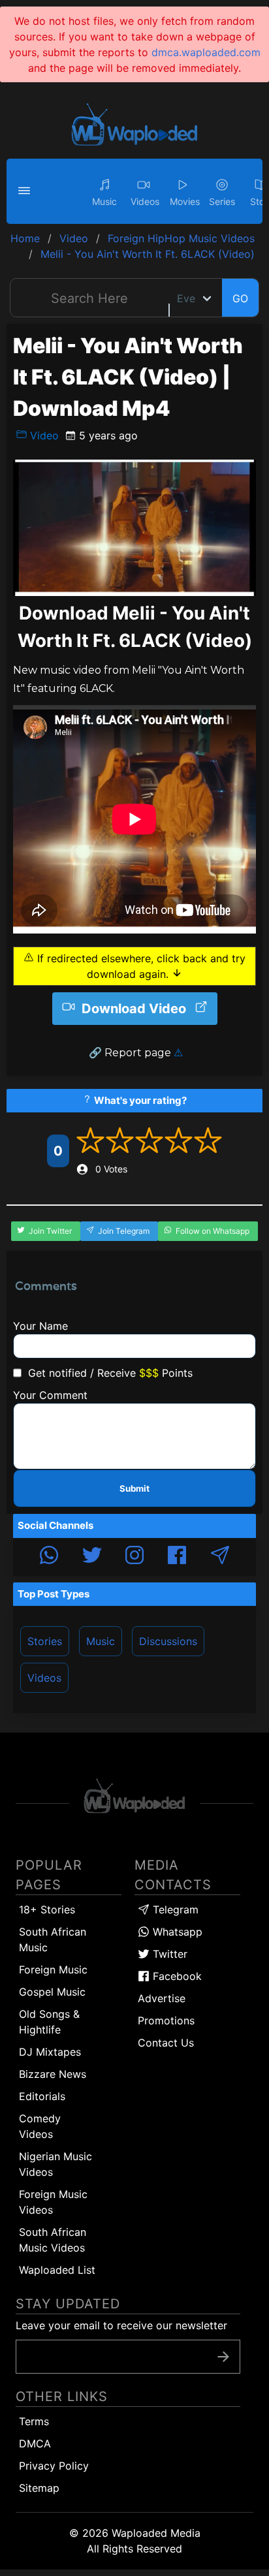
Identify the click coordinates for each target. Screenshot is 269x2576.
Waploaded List (57, 2270)
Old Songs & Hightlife (49, 2022)
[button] (26, 191)
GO (240, 298)
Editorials (42, 2096)
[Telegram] (220, 1557)
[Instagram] (134, 1557)
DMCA (35, 2443)
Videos (44, 1678)
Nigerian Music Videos (55, 2164)
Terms (34, 2421)
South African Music (53, 1940)
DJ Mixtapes (50, 2052)
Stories (45, 1641)
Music (101, 1641)
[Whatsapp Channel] (49, 1557)
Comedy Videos (40, 2126)
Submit (134, 1488)
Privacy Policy (54, 2466)
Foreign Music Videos (53, 2202)
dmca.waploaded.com (206, 52)
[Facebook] (177, 1557)
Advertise (162, 1998)
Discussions (168, 1641)
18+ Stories (47, 1909)
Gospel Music (52, 1992)
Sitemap (39, 2488)
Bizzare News (53, 2074)
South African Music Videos (53, 2240)
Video (43, 435)
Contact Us (166, 2043)
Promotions (166, 2020)
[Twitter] (92, 1557)
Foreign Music (53, 1970)
